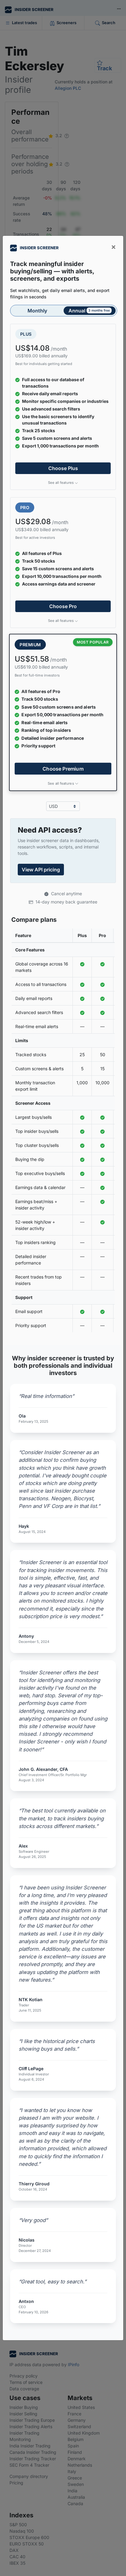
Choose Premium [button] (63, 768)
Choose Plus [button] (63, 468)
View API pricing (41, 870)
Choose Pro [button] (63, 606)
